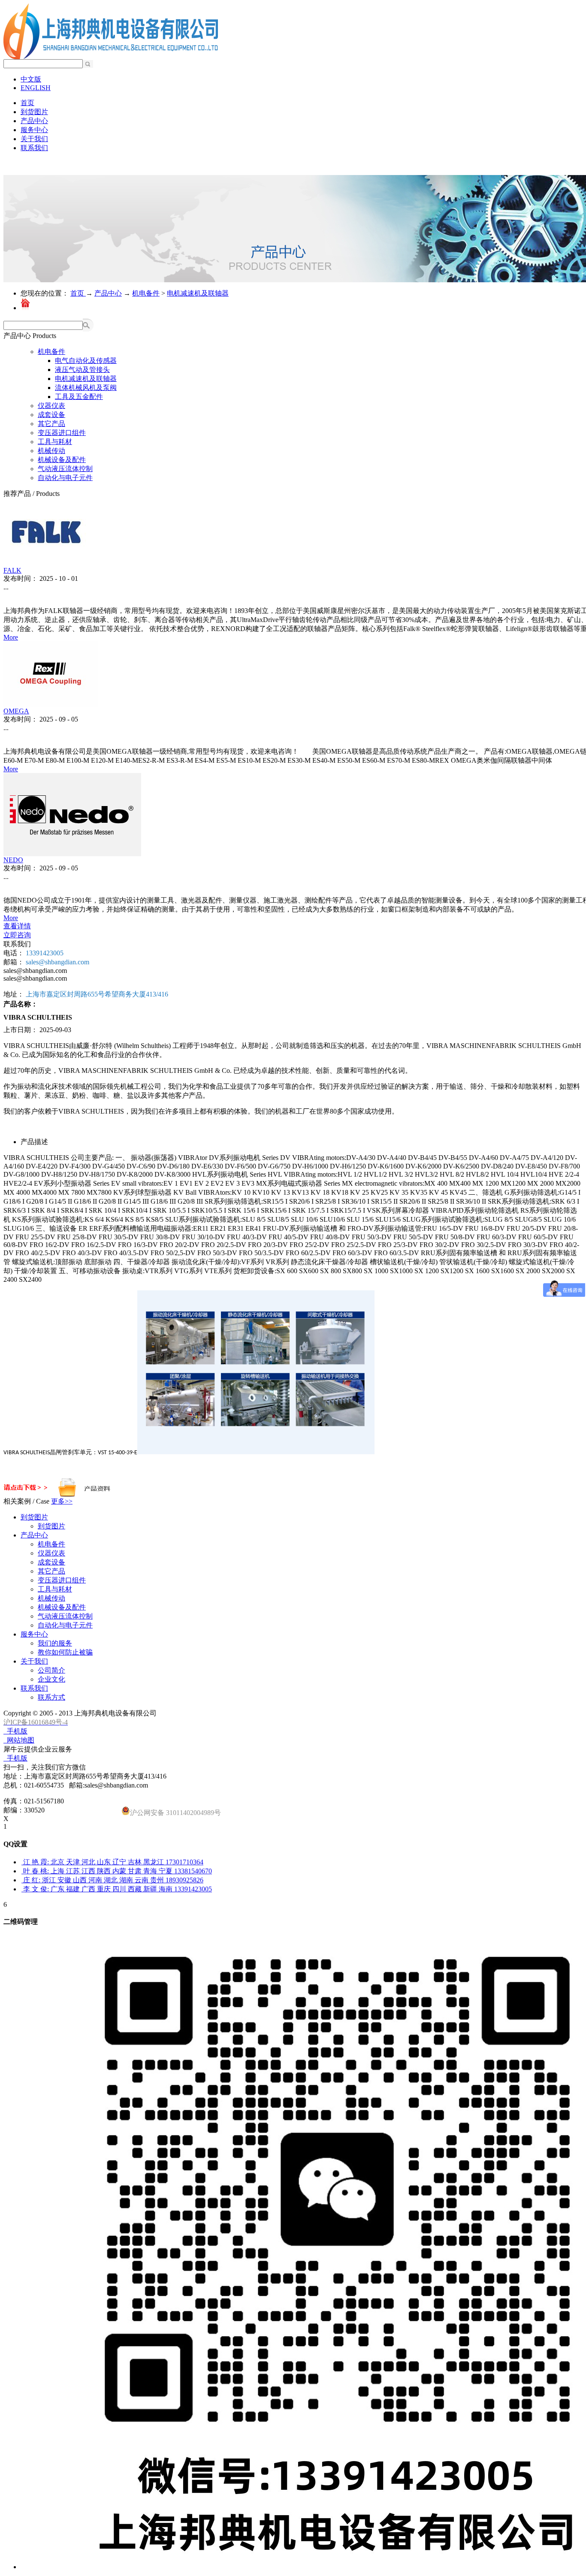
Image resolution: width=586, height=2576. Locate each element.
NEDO (13, 860)
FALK (12, 570)
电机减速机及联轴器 (198, 293)
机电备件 (146, 293)
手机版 (15, 1731)
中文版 (31, 79)
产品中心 (108, 293)
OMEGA (16, 711)
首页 (27, 103)
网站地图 (19, 1740)
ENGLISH (36, 88)
